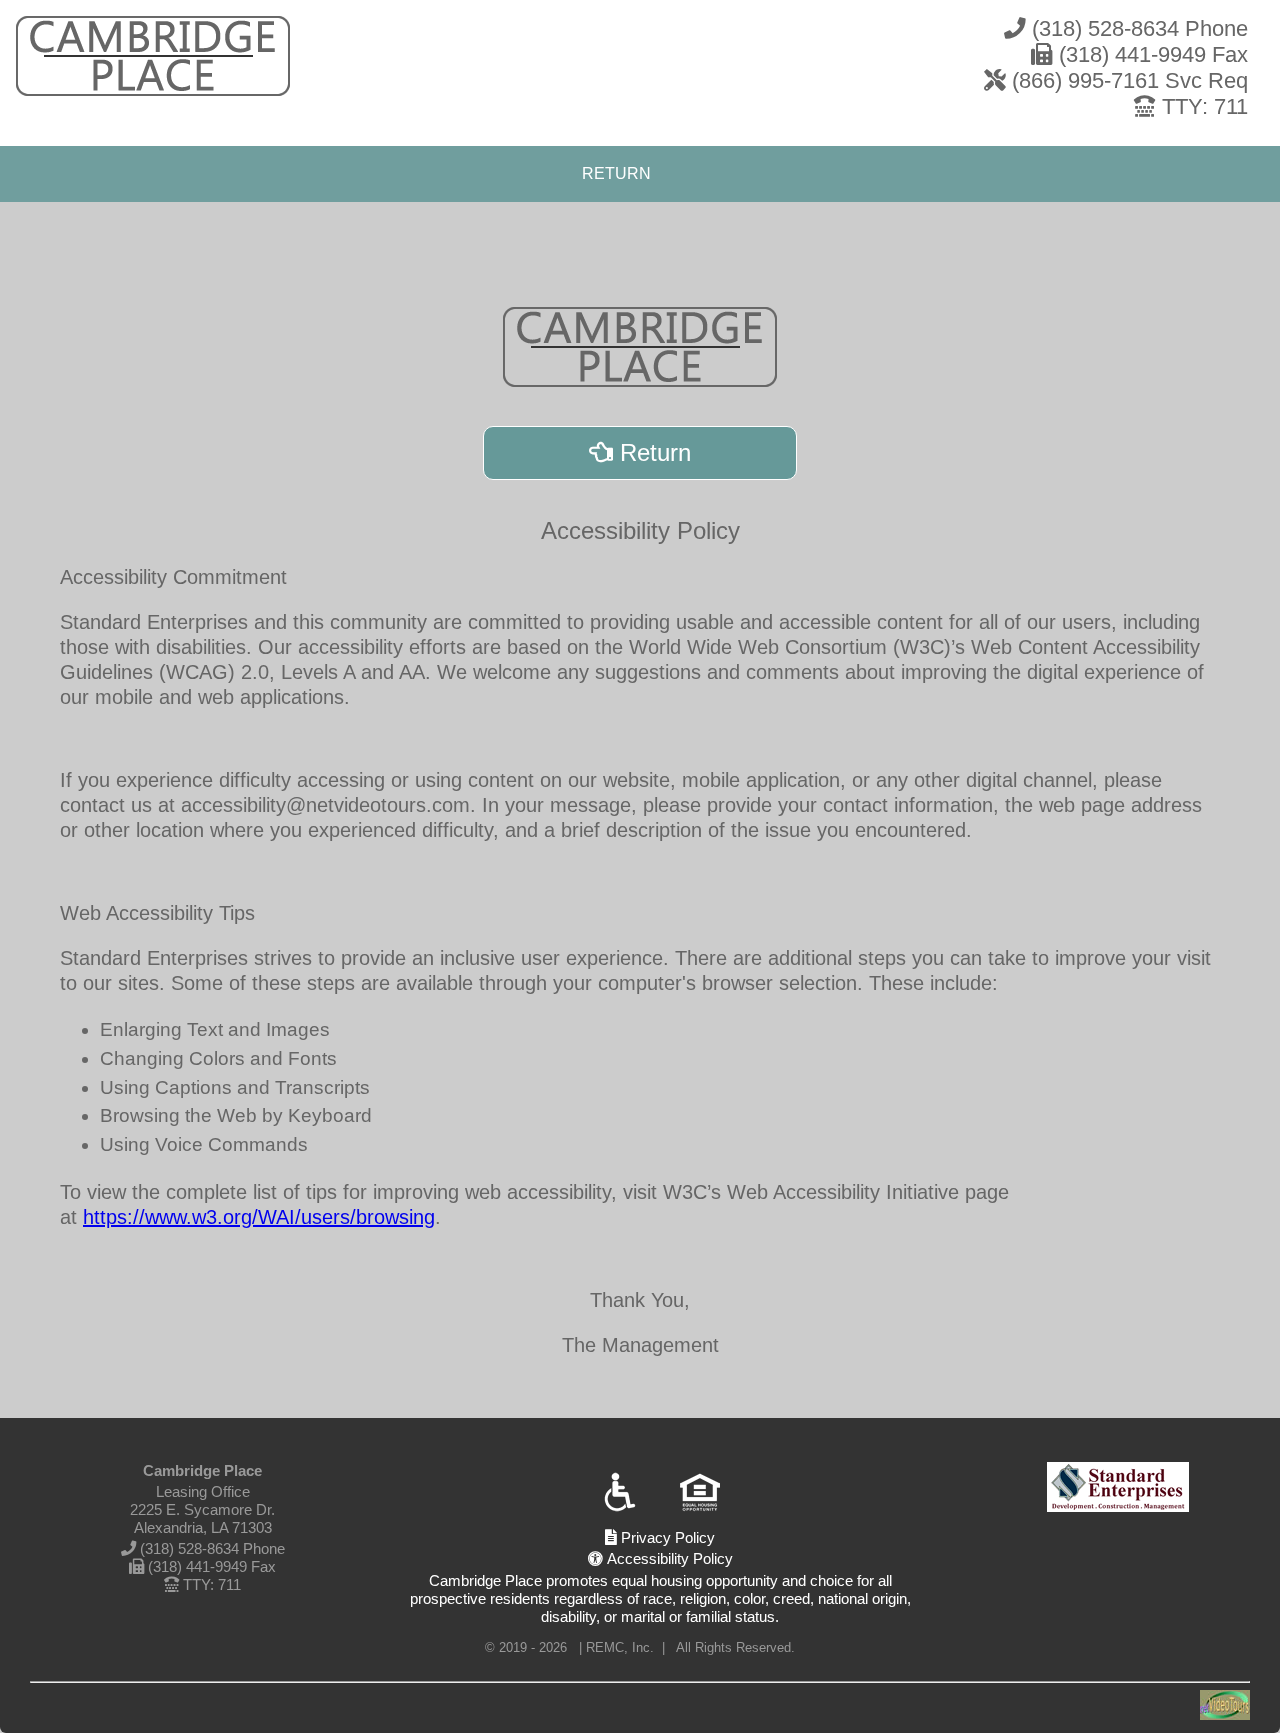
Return (652, 452)
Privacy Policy (666, 1537)
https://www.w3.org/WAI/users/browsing (259, 1217)
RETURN (616, 173)
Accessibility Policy (668, 1558)
